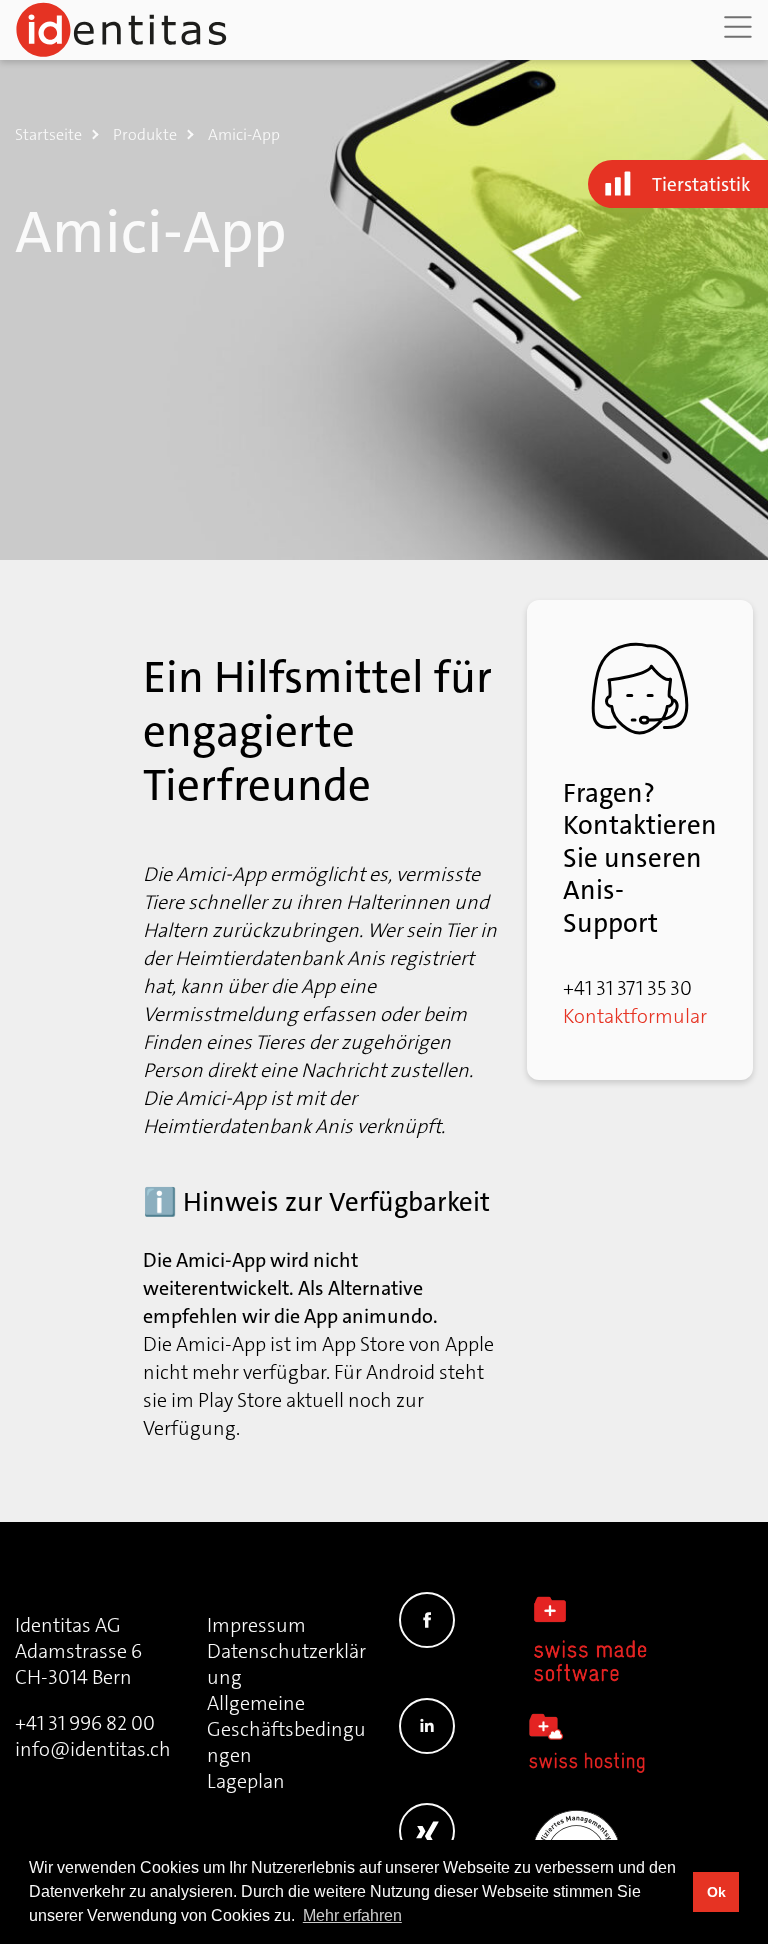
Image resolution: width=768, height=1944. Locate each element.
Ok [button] (716, 1892)
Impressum (256, 1625)
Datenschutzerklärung (286, 1664)
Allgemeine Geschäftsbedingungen (286, 1729)
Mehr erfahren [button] (352, 1915)
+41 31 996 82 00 (85, 1723)
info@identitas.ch (93, 1749)
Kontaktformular (635, 1016)
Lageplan (246, 1781)
